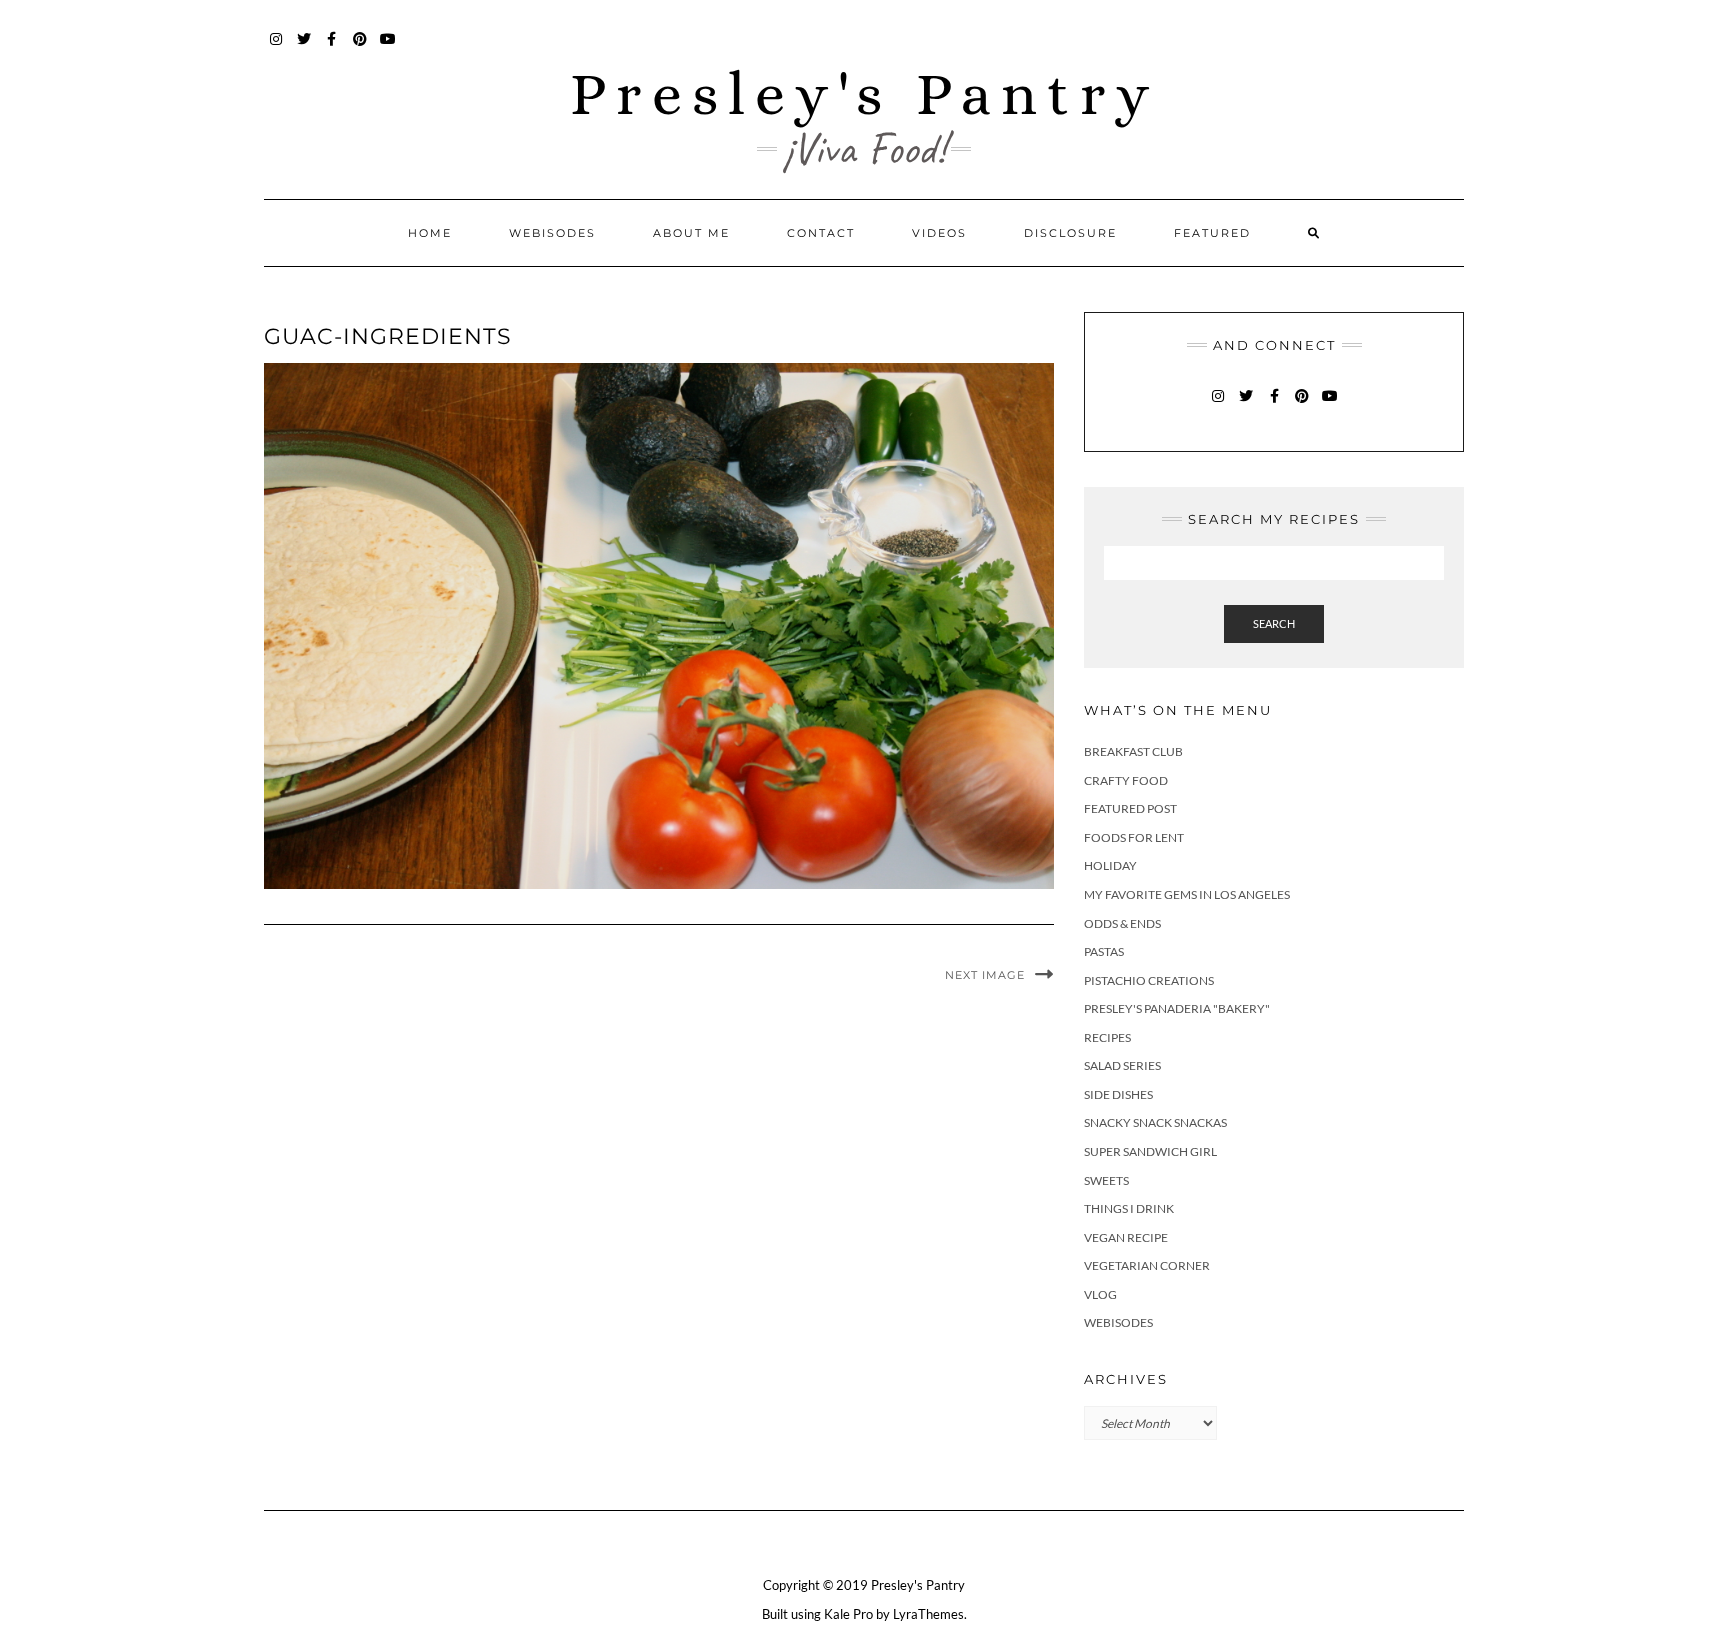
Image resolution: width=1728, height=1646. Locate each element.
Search (1274, 623)
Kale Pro (848, 1614)
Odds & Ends (1122, 923)
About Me (691, 233)
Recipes (1107, 1037)
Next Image (985, 975)
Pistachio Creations (1149, 980)
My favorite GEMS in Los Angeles (1187, 894)
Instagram (276, 48)
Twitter (304, 48)
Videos (939, 233)
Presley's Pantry (864, 93)
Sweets (1106, 1180)
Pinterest (360, 48)
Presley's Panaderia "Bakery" (1177, 1008)
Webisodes (552, 233)
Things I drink (1129, 1208)
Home (430, 233)
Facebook (332, 48)
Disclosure (1070, 233)
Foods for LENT (1134, 837)
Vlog (1100, 1294)
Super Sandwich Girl (1150, 1151)
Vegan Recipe (1126, 1237)
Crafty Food (1126, 780)
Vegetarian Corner (1147, 1265)
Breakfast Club (1133, 751)
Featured (1212, 233)
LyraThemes (928, 1614)
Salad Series (1122, 1065)
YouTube (388, 48)
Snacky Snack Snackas (1155, 1122)
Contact (821, 233)
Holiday (1110, 865)
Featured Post (1130, 808)
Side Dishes (1118, 1094)
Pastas (1104, 951)
